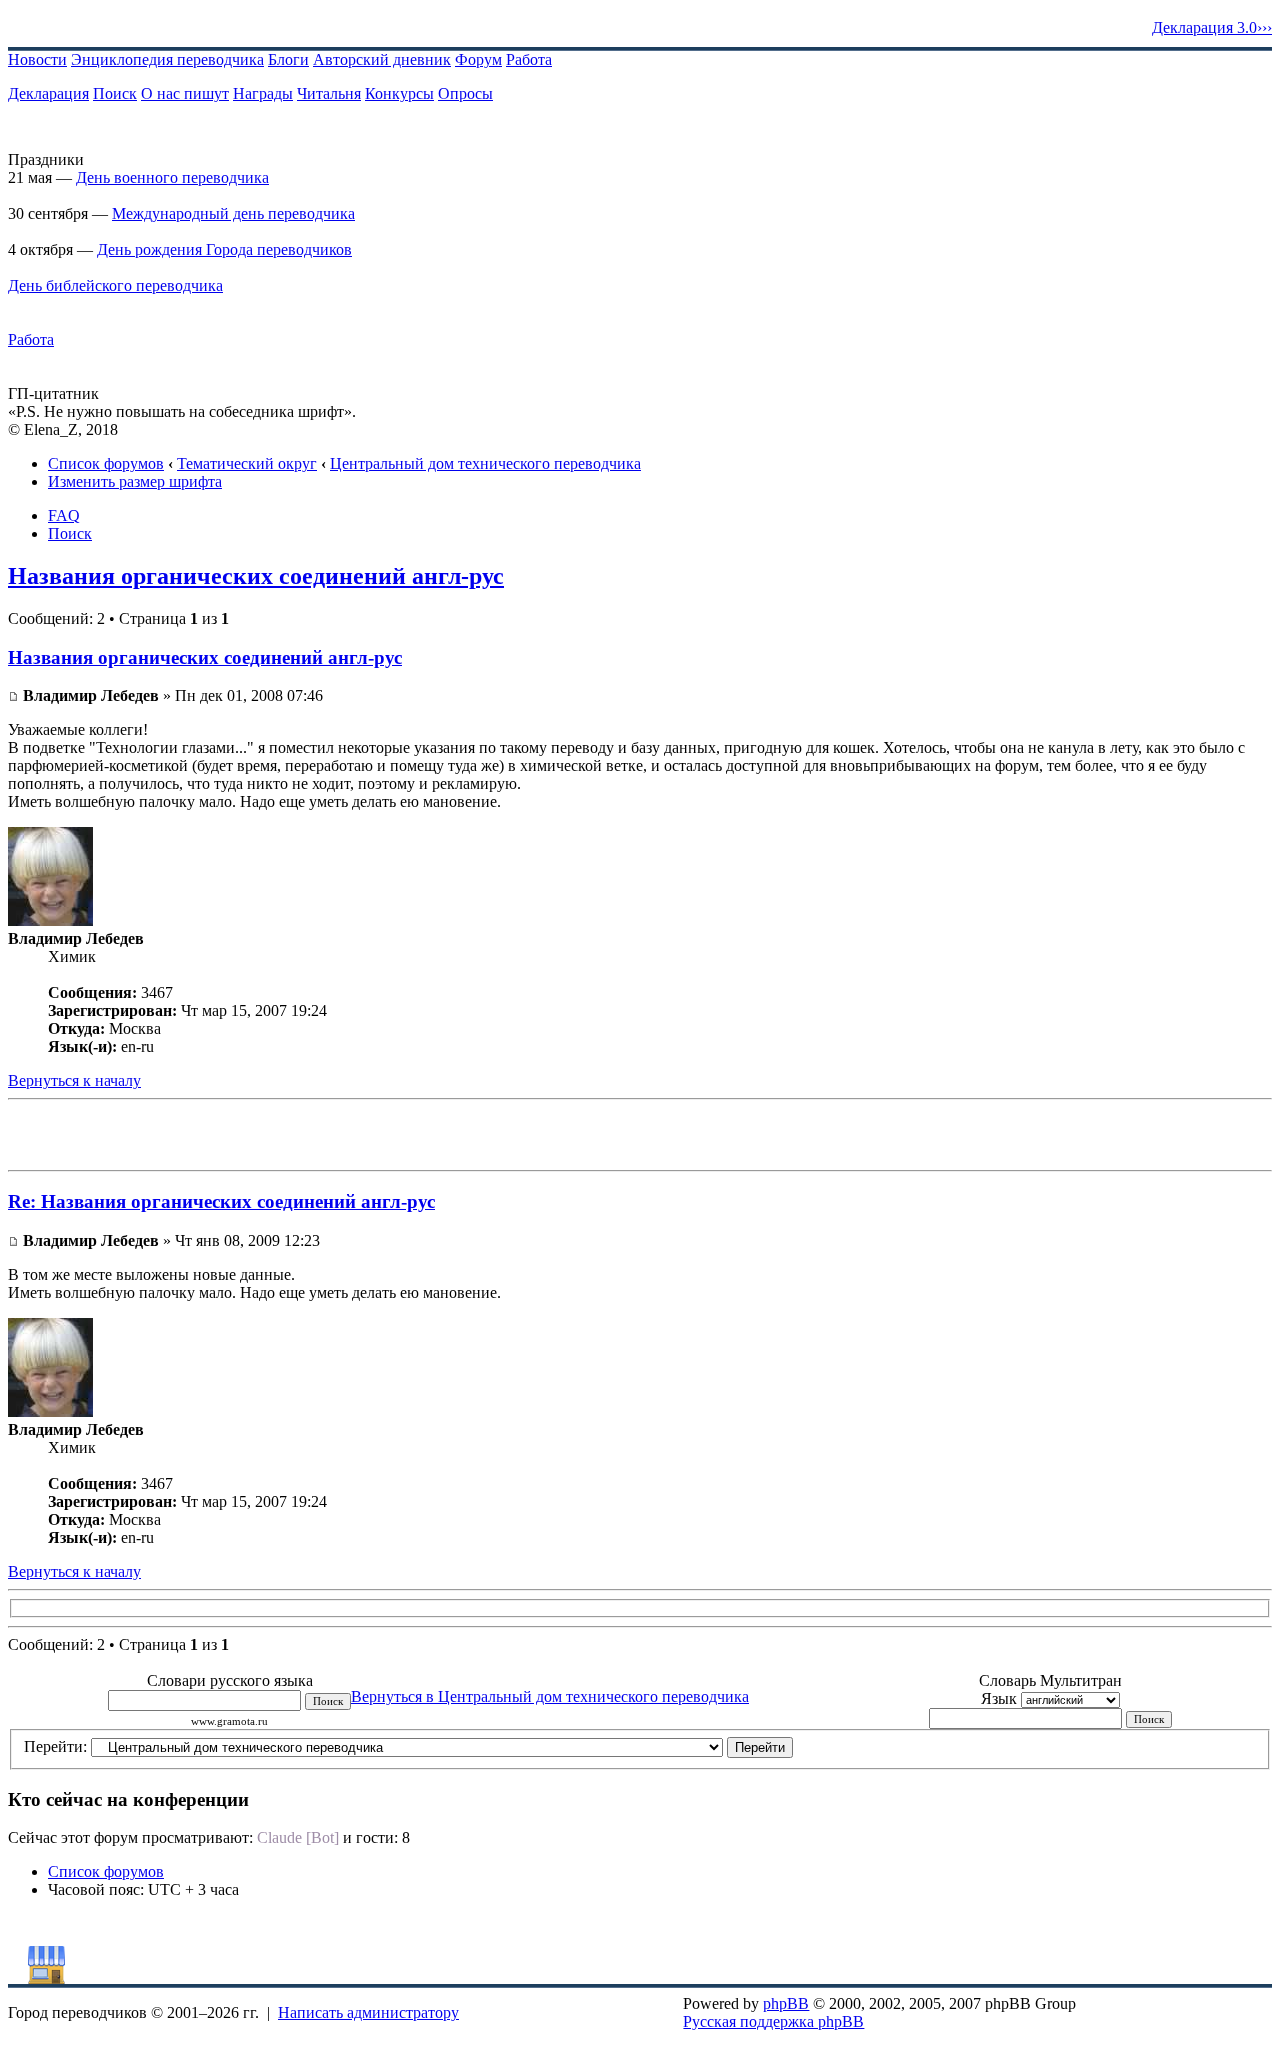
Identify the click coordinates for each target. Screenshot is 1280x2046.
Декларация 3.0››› (1212, 27)
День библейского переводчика (115, 285)
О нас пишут (185, 93)
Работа (529, 59)
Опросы (465, 93)
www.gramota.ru (229, 1721)
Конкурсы (399, 93)
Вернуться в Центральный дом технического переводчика (550, 1696)
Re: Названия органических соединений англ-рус (221, 1201)
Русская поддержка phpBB (773, 2021)
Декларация (48, 93)
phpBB (786, 2003)
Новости (37, 59)
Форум (478, 59)
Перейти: (55, 1746)
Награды (263, 93)
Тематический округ (247, 463)
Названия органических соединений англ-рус (256, 576)
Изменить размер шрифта (135, 481)
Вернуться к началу (74, 1080)
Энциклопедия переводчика (167, 59)
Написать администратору (368, 2012)
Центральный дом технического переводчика (485, 463)
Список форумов (106, 463)
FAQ (64, 515)
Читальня (329, 93)
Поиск (115, 93)
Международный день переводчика (233, 213)
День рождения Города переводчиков (224, 249)
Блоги (288, 59)
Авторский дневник (382, 59)
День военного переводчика (172, 177)
